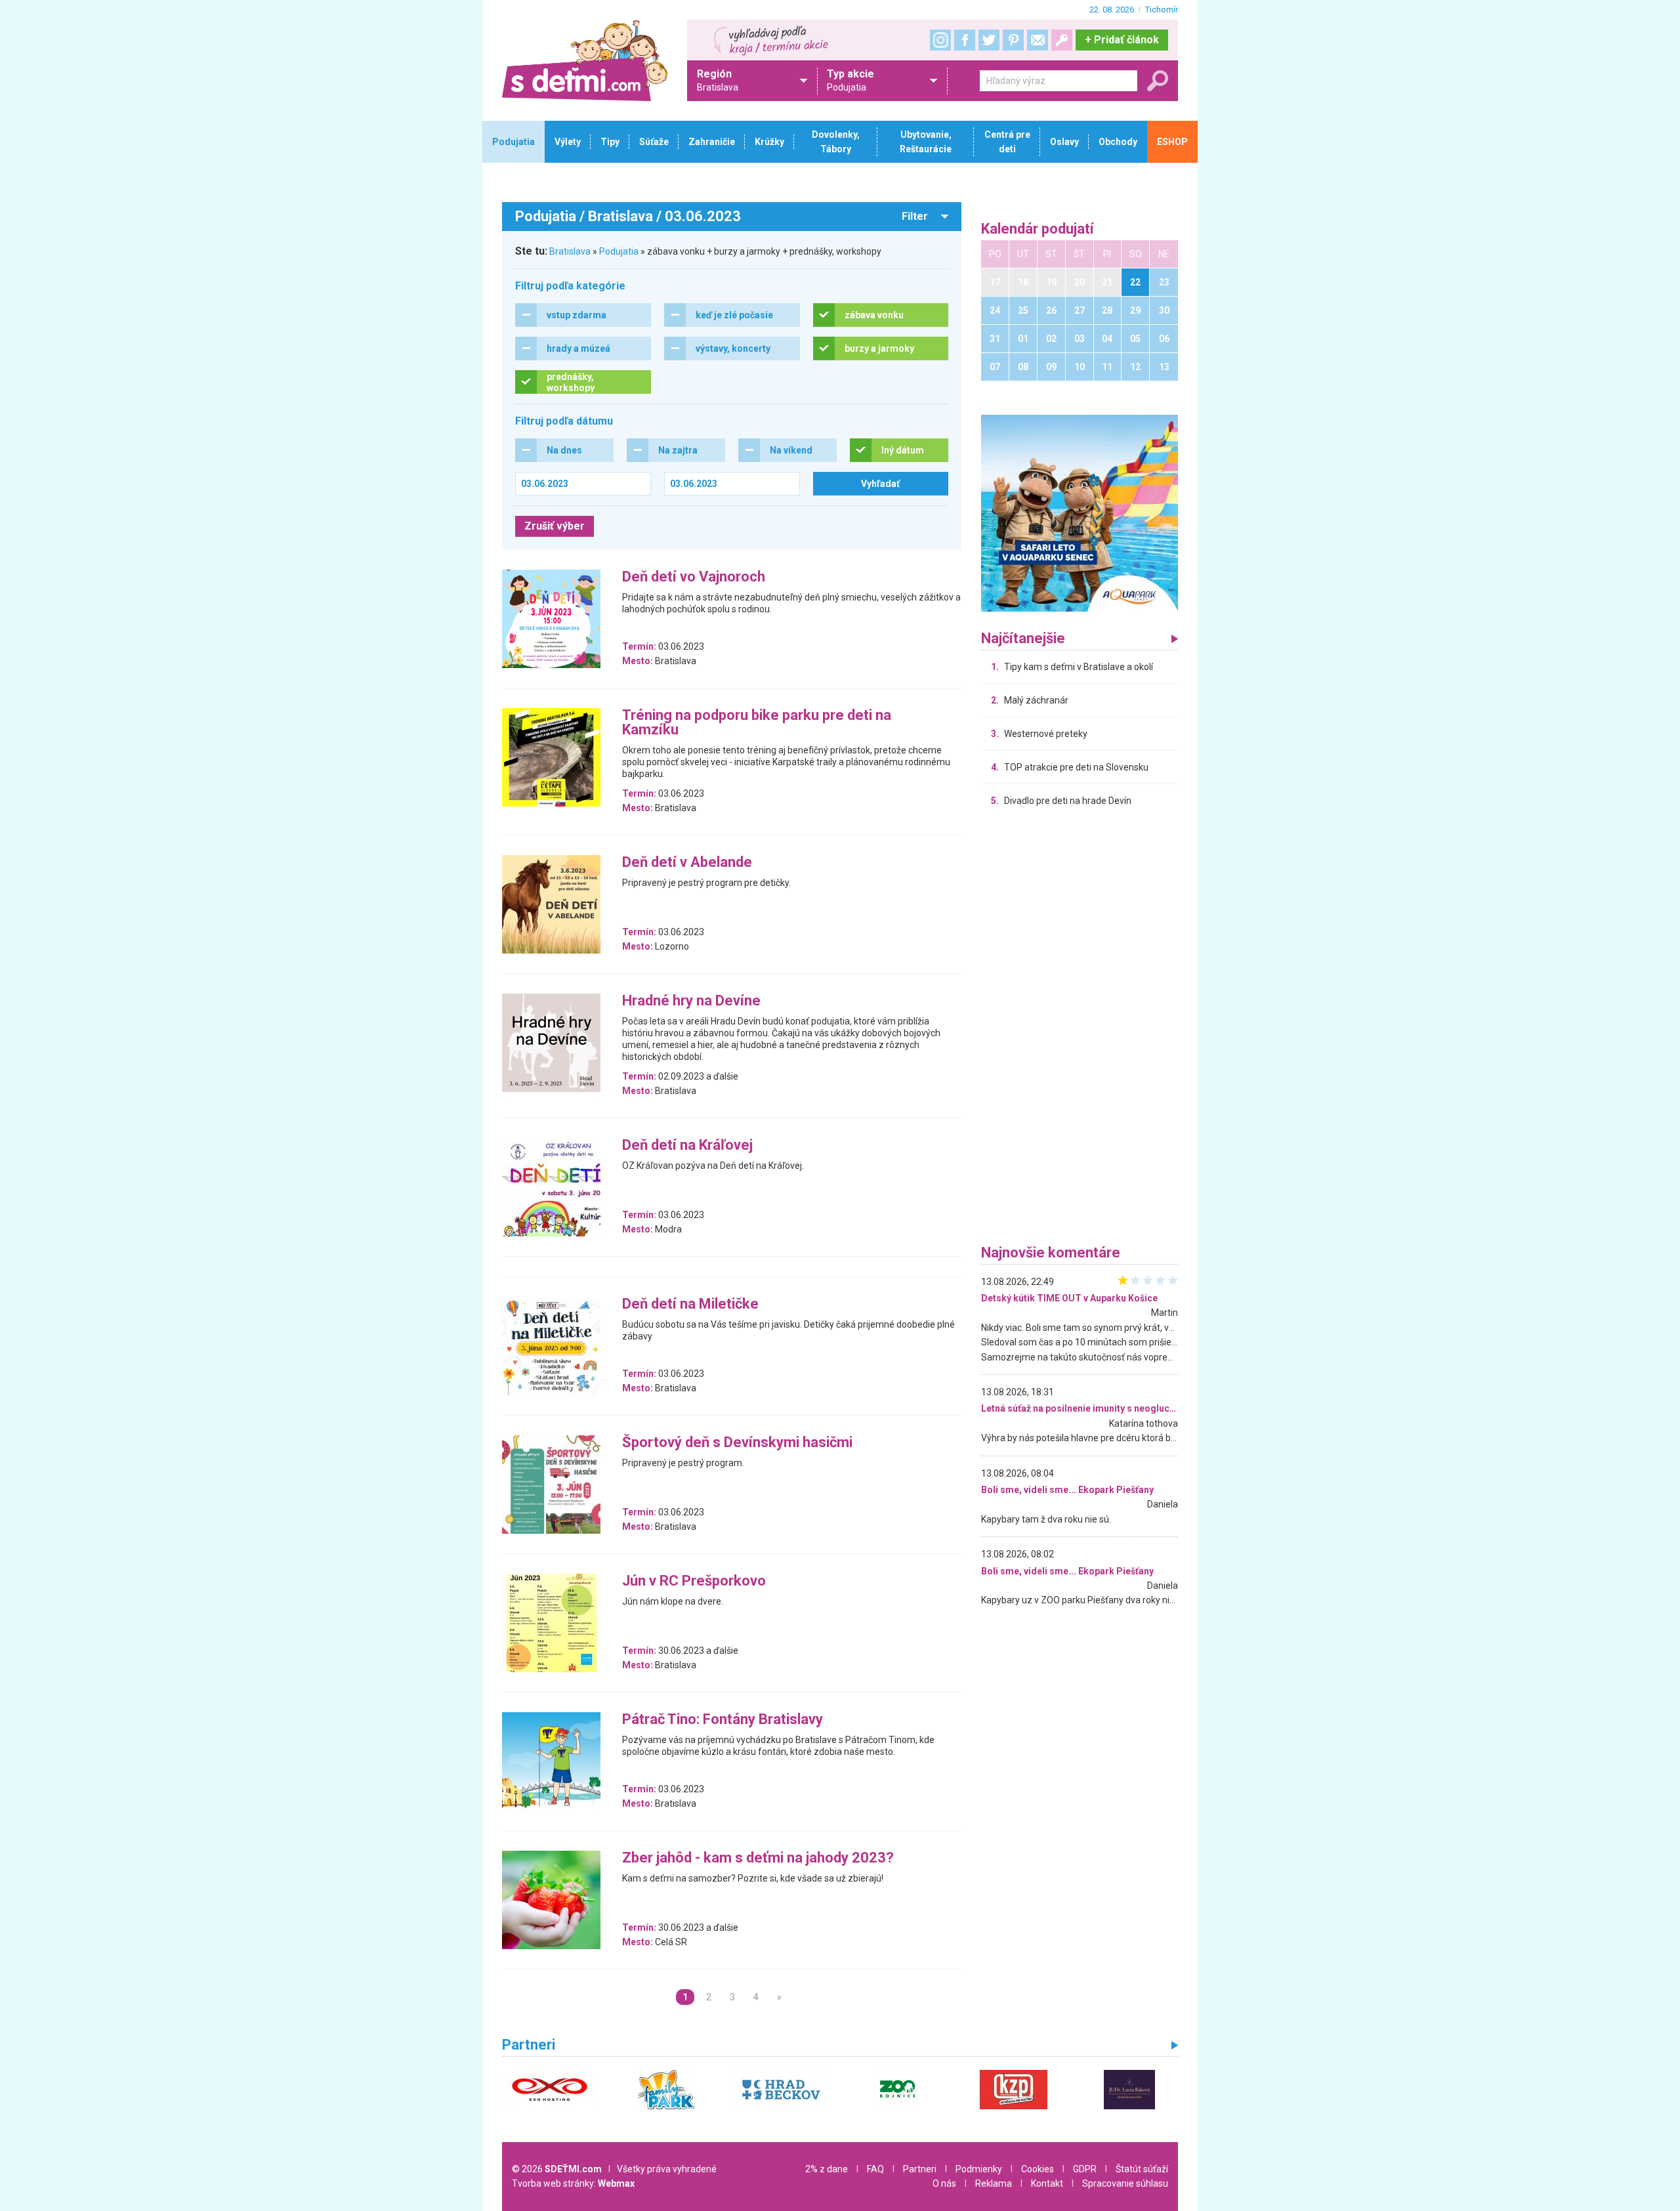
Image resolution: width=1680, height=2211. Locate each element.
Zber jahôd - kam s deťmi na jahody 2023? (758, 1858)
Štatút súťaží (1142, 2169)
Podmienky (979, 2169)
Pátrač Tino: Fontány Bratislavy (723, 1720)
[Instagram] (940, 40)
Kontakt (1047, 2183)
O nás (944, 2183)
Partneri (920, 2169)
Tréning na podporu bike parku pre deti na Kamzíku (757, 723)
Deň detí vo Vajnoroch (694, 577)
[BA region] (1080, 513)
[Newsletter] (1038, 40)
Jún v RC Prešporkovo (694, 1581)
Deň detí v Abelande (687, 863)
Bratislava (570, 251)
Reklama (994, 2183)
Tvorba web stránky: (573, 2183)
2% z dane (827, 2169)
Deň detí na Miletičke (690, 1304)
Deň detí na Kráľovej (687, 1146)
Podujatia (619, 251)
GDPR (1085, 2169)
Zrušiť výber (555, 526)
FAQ (875, 2169)
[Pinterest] (1013, 40)
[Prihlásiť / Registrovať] (1062, 40)
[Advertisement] (1080, 1029)
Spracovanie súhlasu (1125, 2183)
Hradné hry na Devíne (691, 1001)
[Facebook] (965, 40)
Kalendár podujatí (1038, 229)
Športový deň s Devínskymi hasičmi (737, 1443)
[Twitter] (989, 40)
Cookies (1038, 2169)
